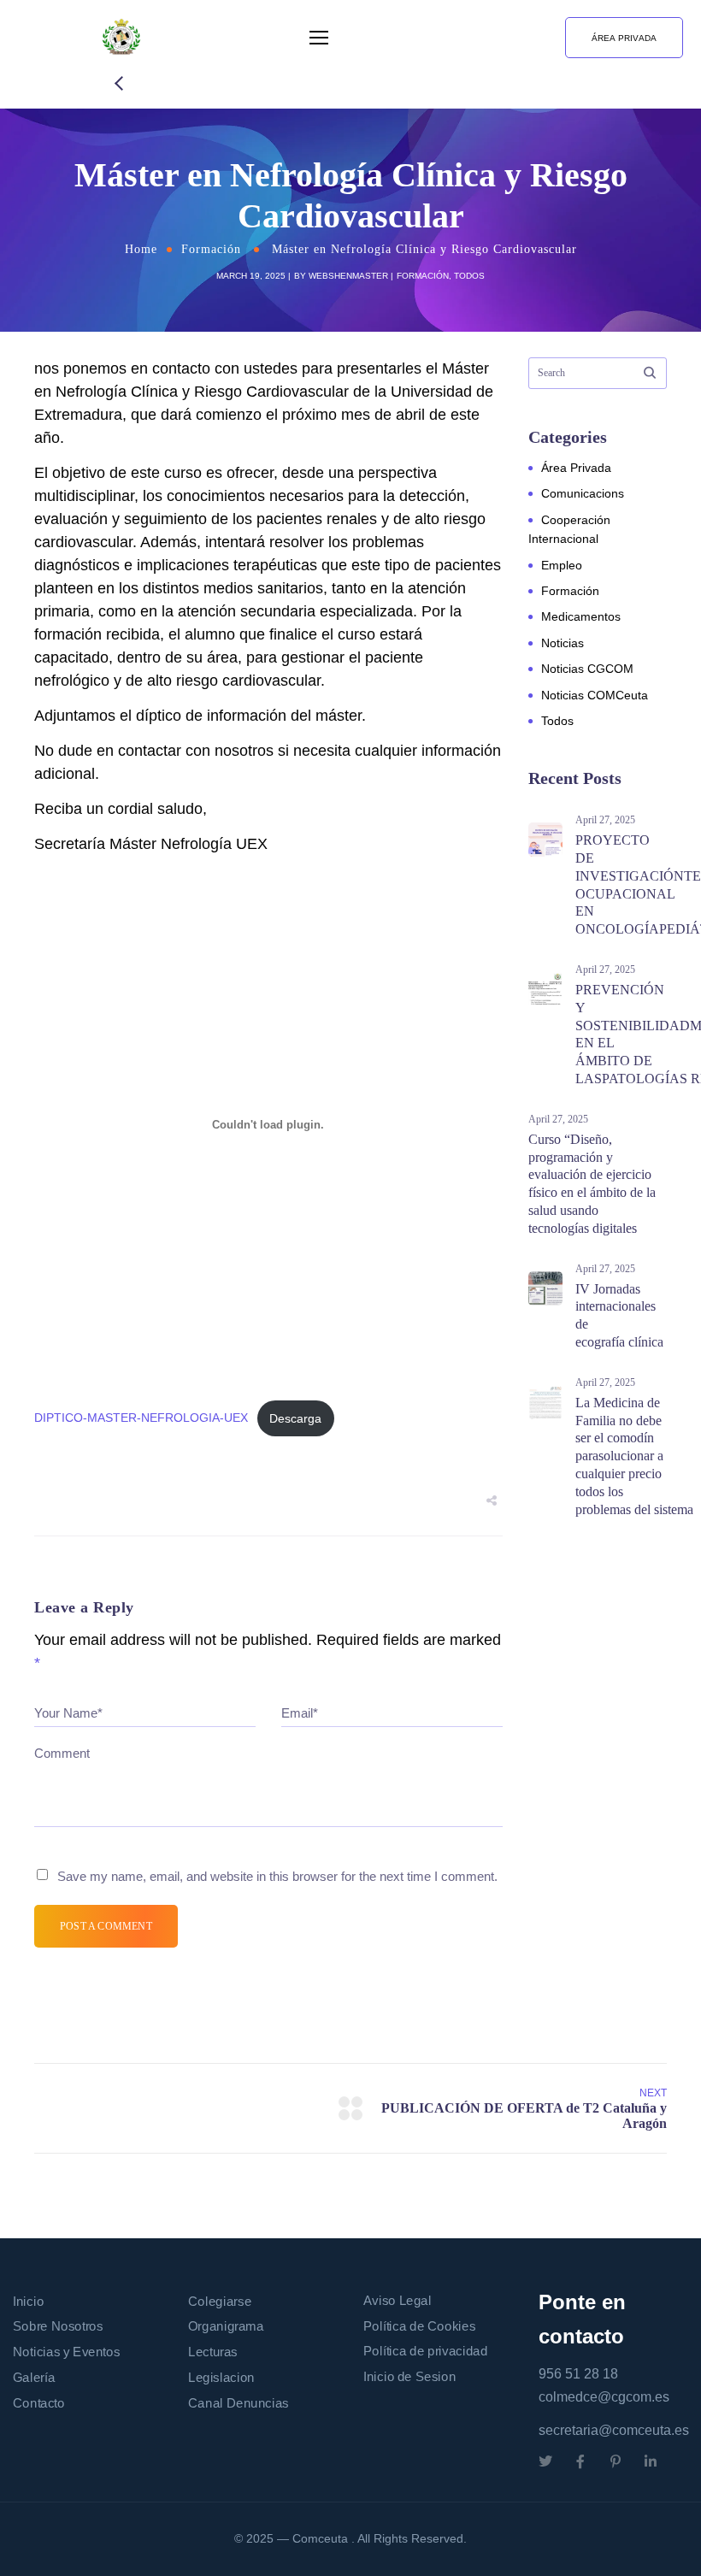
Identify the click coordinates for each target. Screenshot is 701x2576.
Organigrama (226, 2327)
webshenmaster (348, 276)
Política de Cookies (419, 2326)
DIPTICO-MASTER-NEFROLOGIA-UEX (141, 1418)
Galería (34, 2378)
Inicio (28, 2302)
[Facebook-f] (580, 2461)
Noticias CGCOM (587, 669)
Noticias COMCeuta (595, 695)
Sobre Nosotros (58, 2327)
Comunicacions (583, 493)
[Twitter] (545, 2461)
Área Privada (576, 468)
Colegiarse (220, 2302)
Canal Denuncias (239, 2402)
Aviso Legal (398, 2301)
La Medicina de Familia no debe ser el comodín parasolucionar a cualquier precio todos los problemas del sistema (634, 1456)
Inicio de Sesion (409, 2377)
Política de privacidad (425, 2351)
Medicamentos (581, 616)
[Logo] (121, 38)
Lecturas (213, 2352)
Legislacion (221, 2378)
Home (141, 249)
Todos (469, 276)
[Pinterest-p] (616, 2461)
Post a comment (106, 1926)
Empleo (562, 565)
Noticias (563, 643)
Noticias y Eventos (66, 2352)
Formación (211, 249)
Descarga (295, 1418)
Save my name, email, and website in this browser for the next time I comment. (277, 1876)
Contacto (39, 2402)
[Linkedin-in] (651, 2461)
